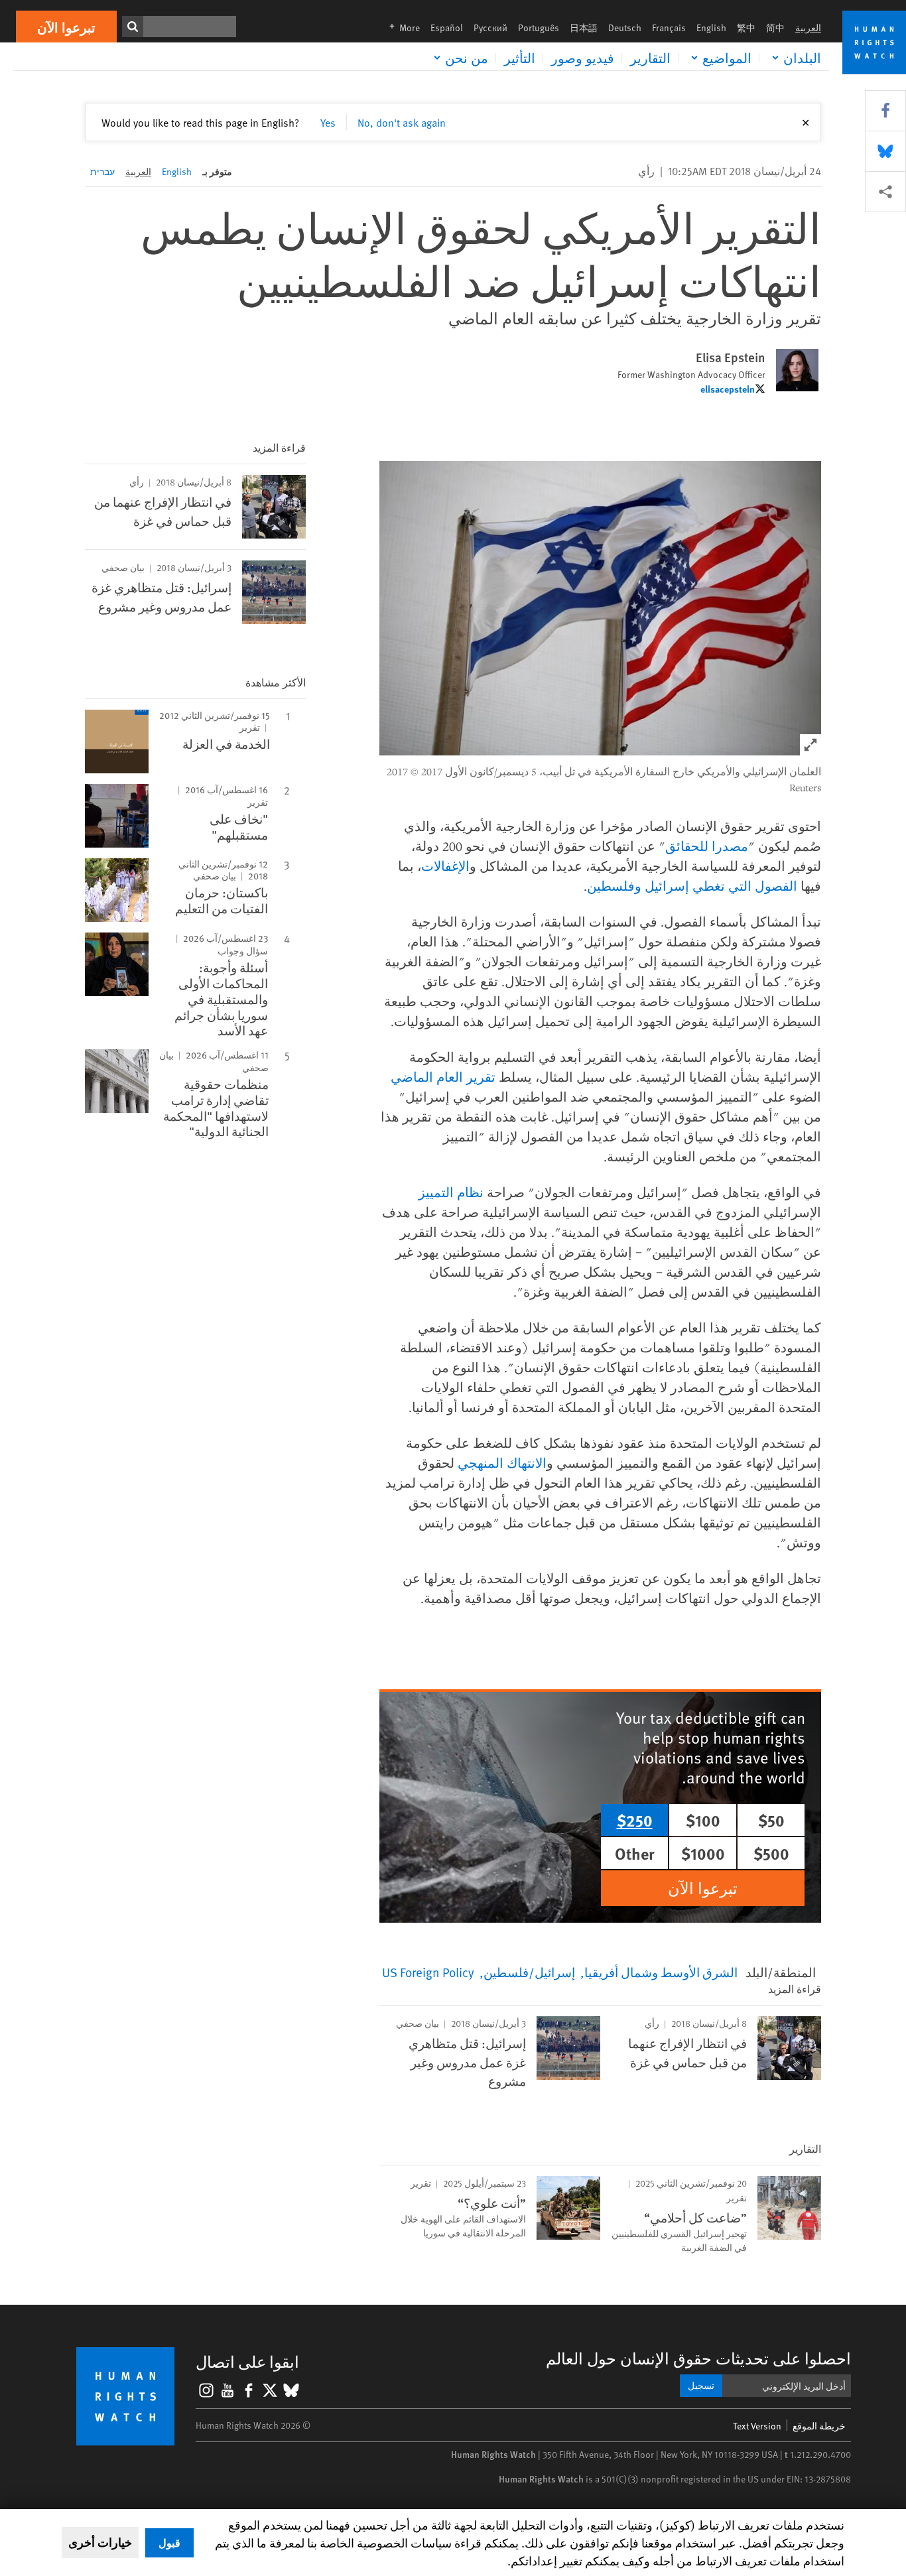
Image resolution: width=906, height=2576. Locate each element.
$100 (703, 1820)
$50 (771, 1820)
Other (635, 1853)
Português (539, 28)
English (711, 28)
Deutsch (625, 28)
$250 (635, 1820)
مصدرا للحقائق (707, 846)
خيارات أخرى (100, 2542)
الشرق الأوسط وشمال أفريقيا (661, 1972)
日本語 (584, 28)
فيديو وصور (583, 58)
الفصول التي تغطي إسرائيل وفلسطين (692, 886)
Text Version (757, 2426)
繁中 (746, 28)
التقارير (650, 58)
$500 (771, 1853)
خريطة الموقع (819, 2426)
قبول (169, 2543)
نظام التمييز (451, 1192)
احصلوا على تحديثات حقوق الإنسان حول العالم (698, 2358)
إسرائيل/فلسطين (529, 1972)
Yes (328, 122)
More (401, 28)
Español (447, 28)
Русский (490, 28)
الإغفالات (445, 866)
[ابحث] (133, 27)
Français (669, 28)
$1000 (703, 1853)
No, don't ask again (402, 122)
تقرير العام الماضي (443, 1077)
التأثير (520, 58)
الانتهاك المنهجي (502, 1463)
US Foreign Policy (428, 1972)
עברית (102, 171)
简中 (775, 28)
